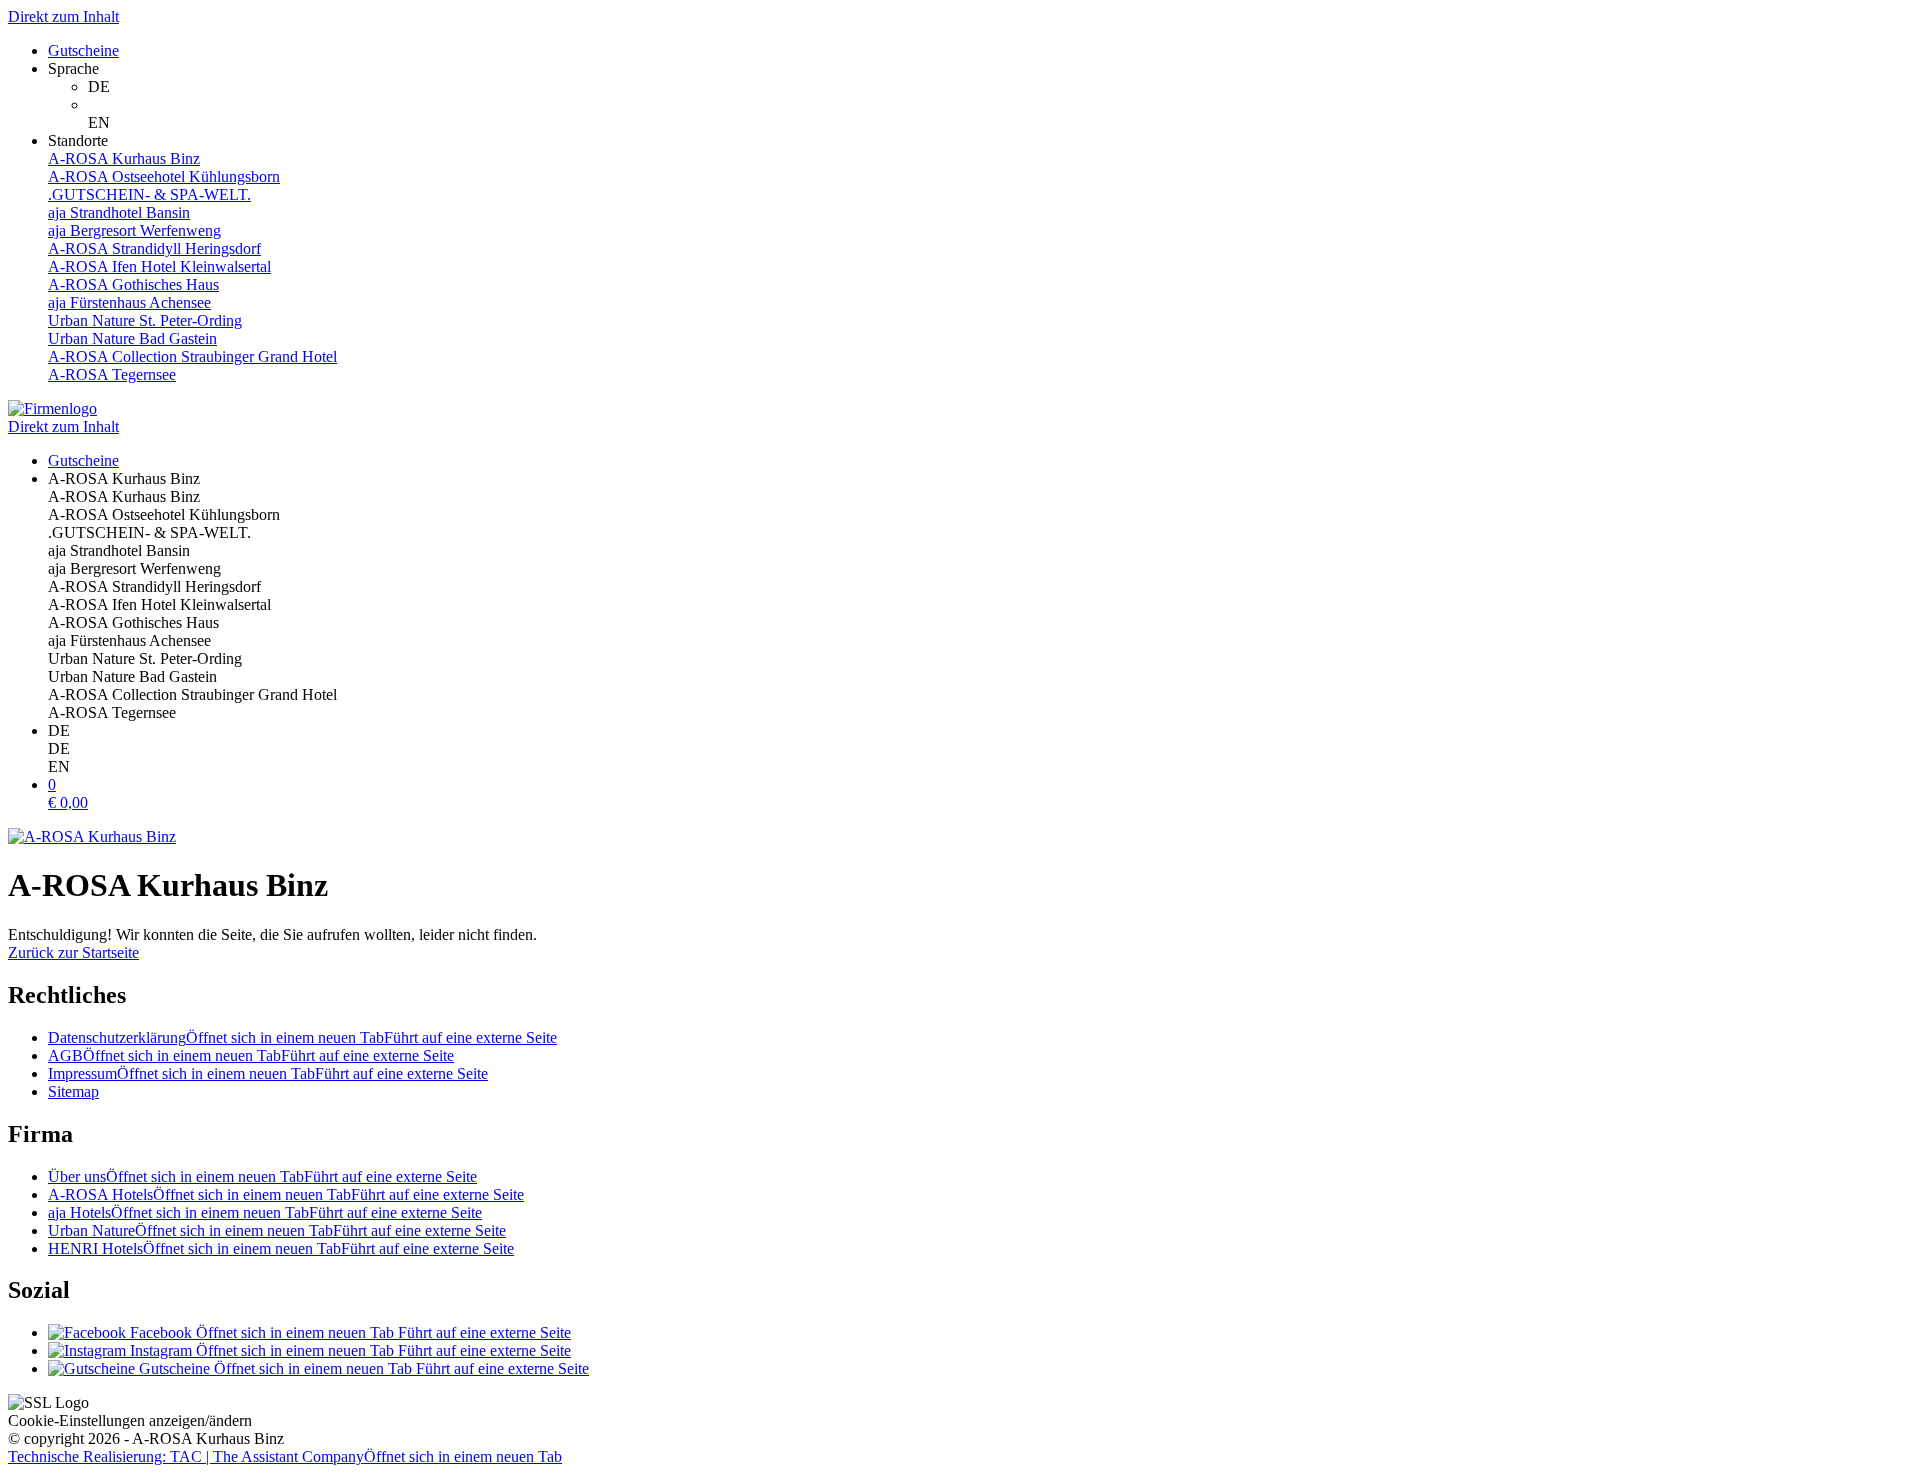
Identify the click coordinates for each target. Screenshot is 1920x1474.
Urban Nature (277, 1230)
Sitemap (73, 1091)
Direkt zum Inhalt (63, 16)
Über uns (262, 1176)
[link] (1000, 87)
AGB (251, 1055)
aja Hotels (265, 1212)
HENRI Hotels (281, 1248)
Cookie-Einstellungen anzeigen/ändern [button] (130, 1420)
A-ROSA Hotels (286, 1194)
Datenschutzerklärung (302, 1037)
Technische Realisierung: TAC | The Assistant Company (285, 1456)
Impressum (268, 1073)
